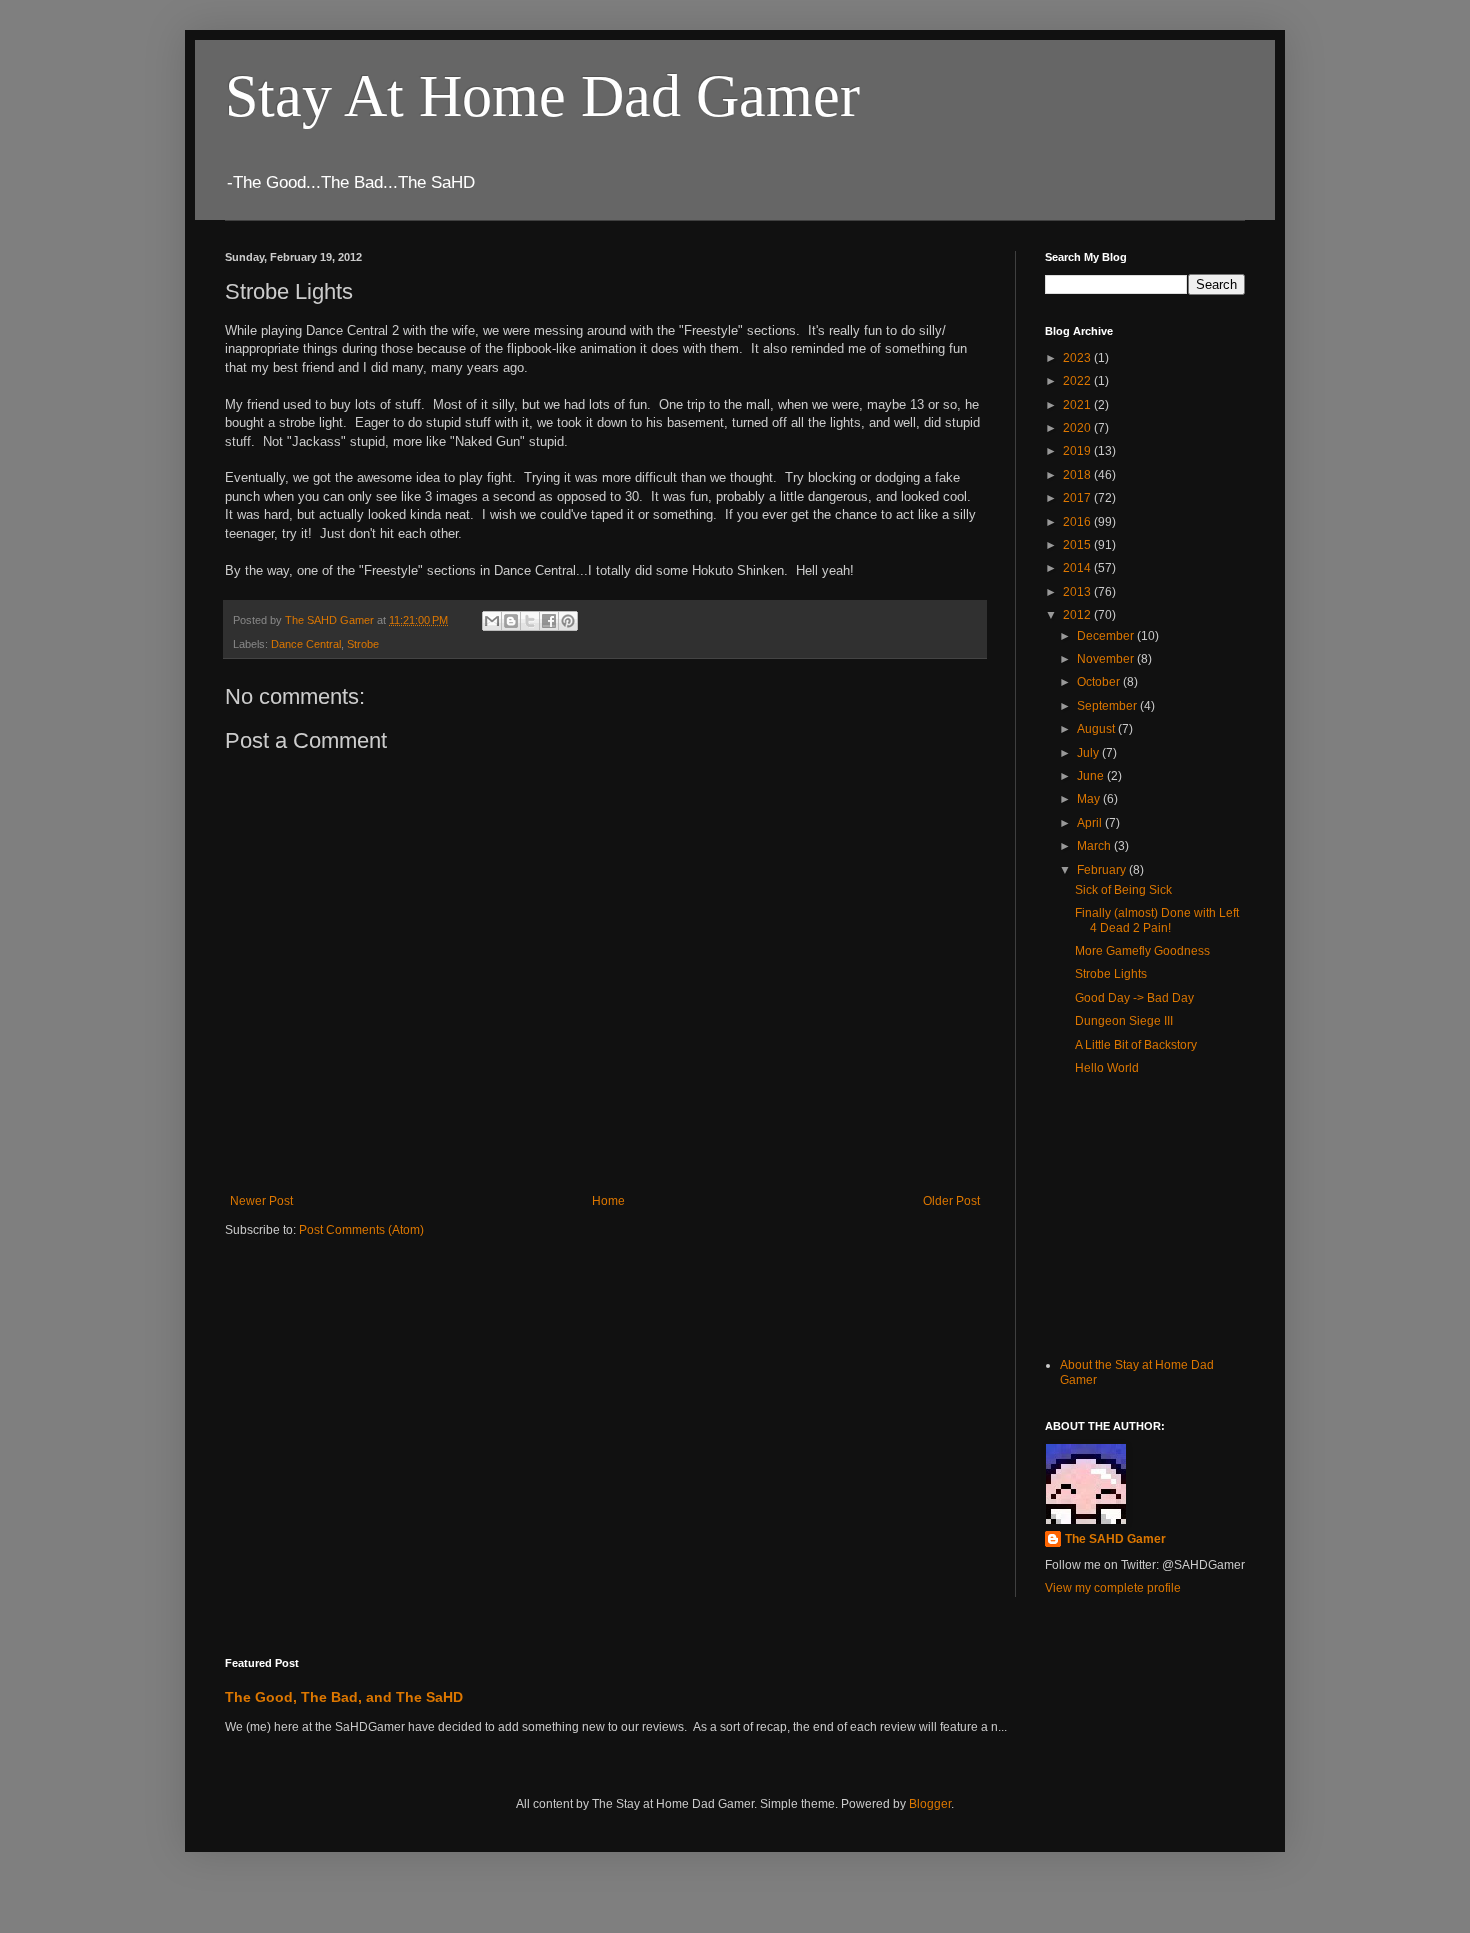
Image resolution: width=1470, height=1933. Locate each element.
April (1091, 823)
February (1103, 870)
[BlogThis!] (511, 621)
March (1095, 846)
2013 (1078, 592)
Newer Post (261, 1201)
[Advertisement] (1145, 1220)
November (1107, 659)
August (1097, 729)
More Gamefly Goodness (1142, 951)
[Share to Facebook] (549, 621)
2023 (1078, 358)
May (1090, 799)
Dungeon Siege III (1124, 1021)
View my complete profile (1113, 1588)
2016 (1078, 522)
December (1107, 636)
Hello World (1107, 1068)
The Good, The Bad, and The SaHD (344, 1697)
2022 (1078, 381)
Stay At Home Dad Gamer (542, 96)
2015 (1078, 545)
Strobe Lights (1111, 974)
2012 (1078, 615)
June (1092, 776)
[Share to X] (530, 621)
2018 (1078, 475)
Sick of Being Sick (1123, 890)
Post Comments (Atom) (361, 1230)
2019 (1078, 451)
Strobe (363, 644)
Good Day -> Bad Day (1134, 998)
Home (608, 1201)
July (1089, 753)
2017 (1078, 498)
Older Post (951, 1201)
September (1108, 706)
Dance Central (306, 644)
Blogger (930, 1804)
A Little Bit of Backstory (1136, 1045)
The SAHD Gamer (1115, 1539)
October (1100, 682)
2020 (1078, 428)
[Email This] (492, 621)
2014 (1078, 568)
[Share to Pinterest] (568, 621)
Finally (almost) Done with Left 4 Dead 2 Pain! (1157, 920)
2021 (1078, 405)
